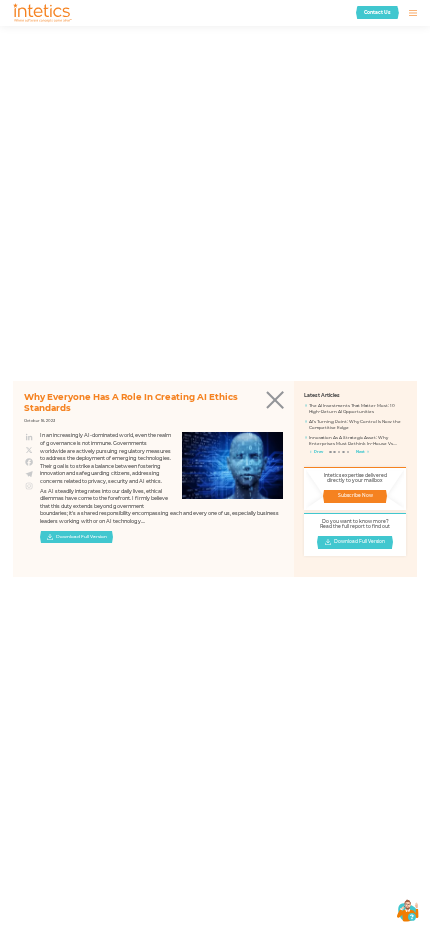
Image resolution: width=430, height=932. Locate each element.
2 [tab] (335, 453)
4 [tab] (344, 453)
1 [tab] (331, 453)
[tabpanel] (355, 427)
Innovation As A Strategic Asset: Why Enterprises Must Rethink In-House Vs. (351, 440)
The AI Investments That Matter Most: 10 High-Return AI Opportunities (352, 408)
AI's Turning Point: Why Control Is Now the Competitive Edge (355, 424)
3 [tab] (340, 453)
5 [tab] (349, 453)
